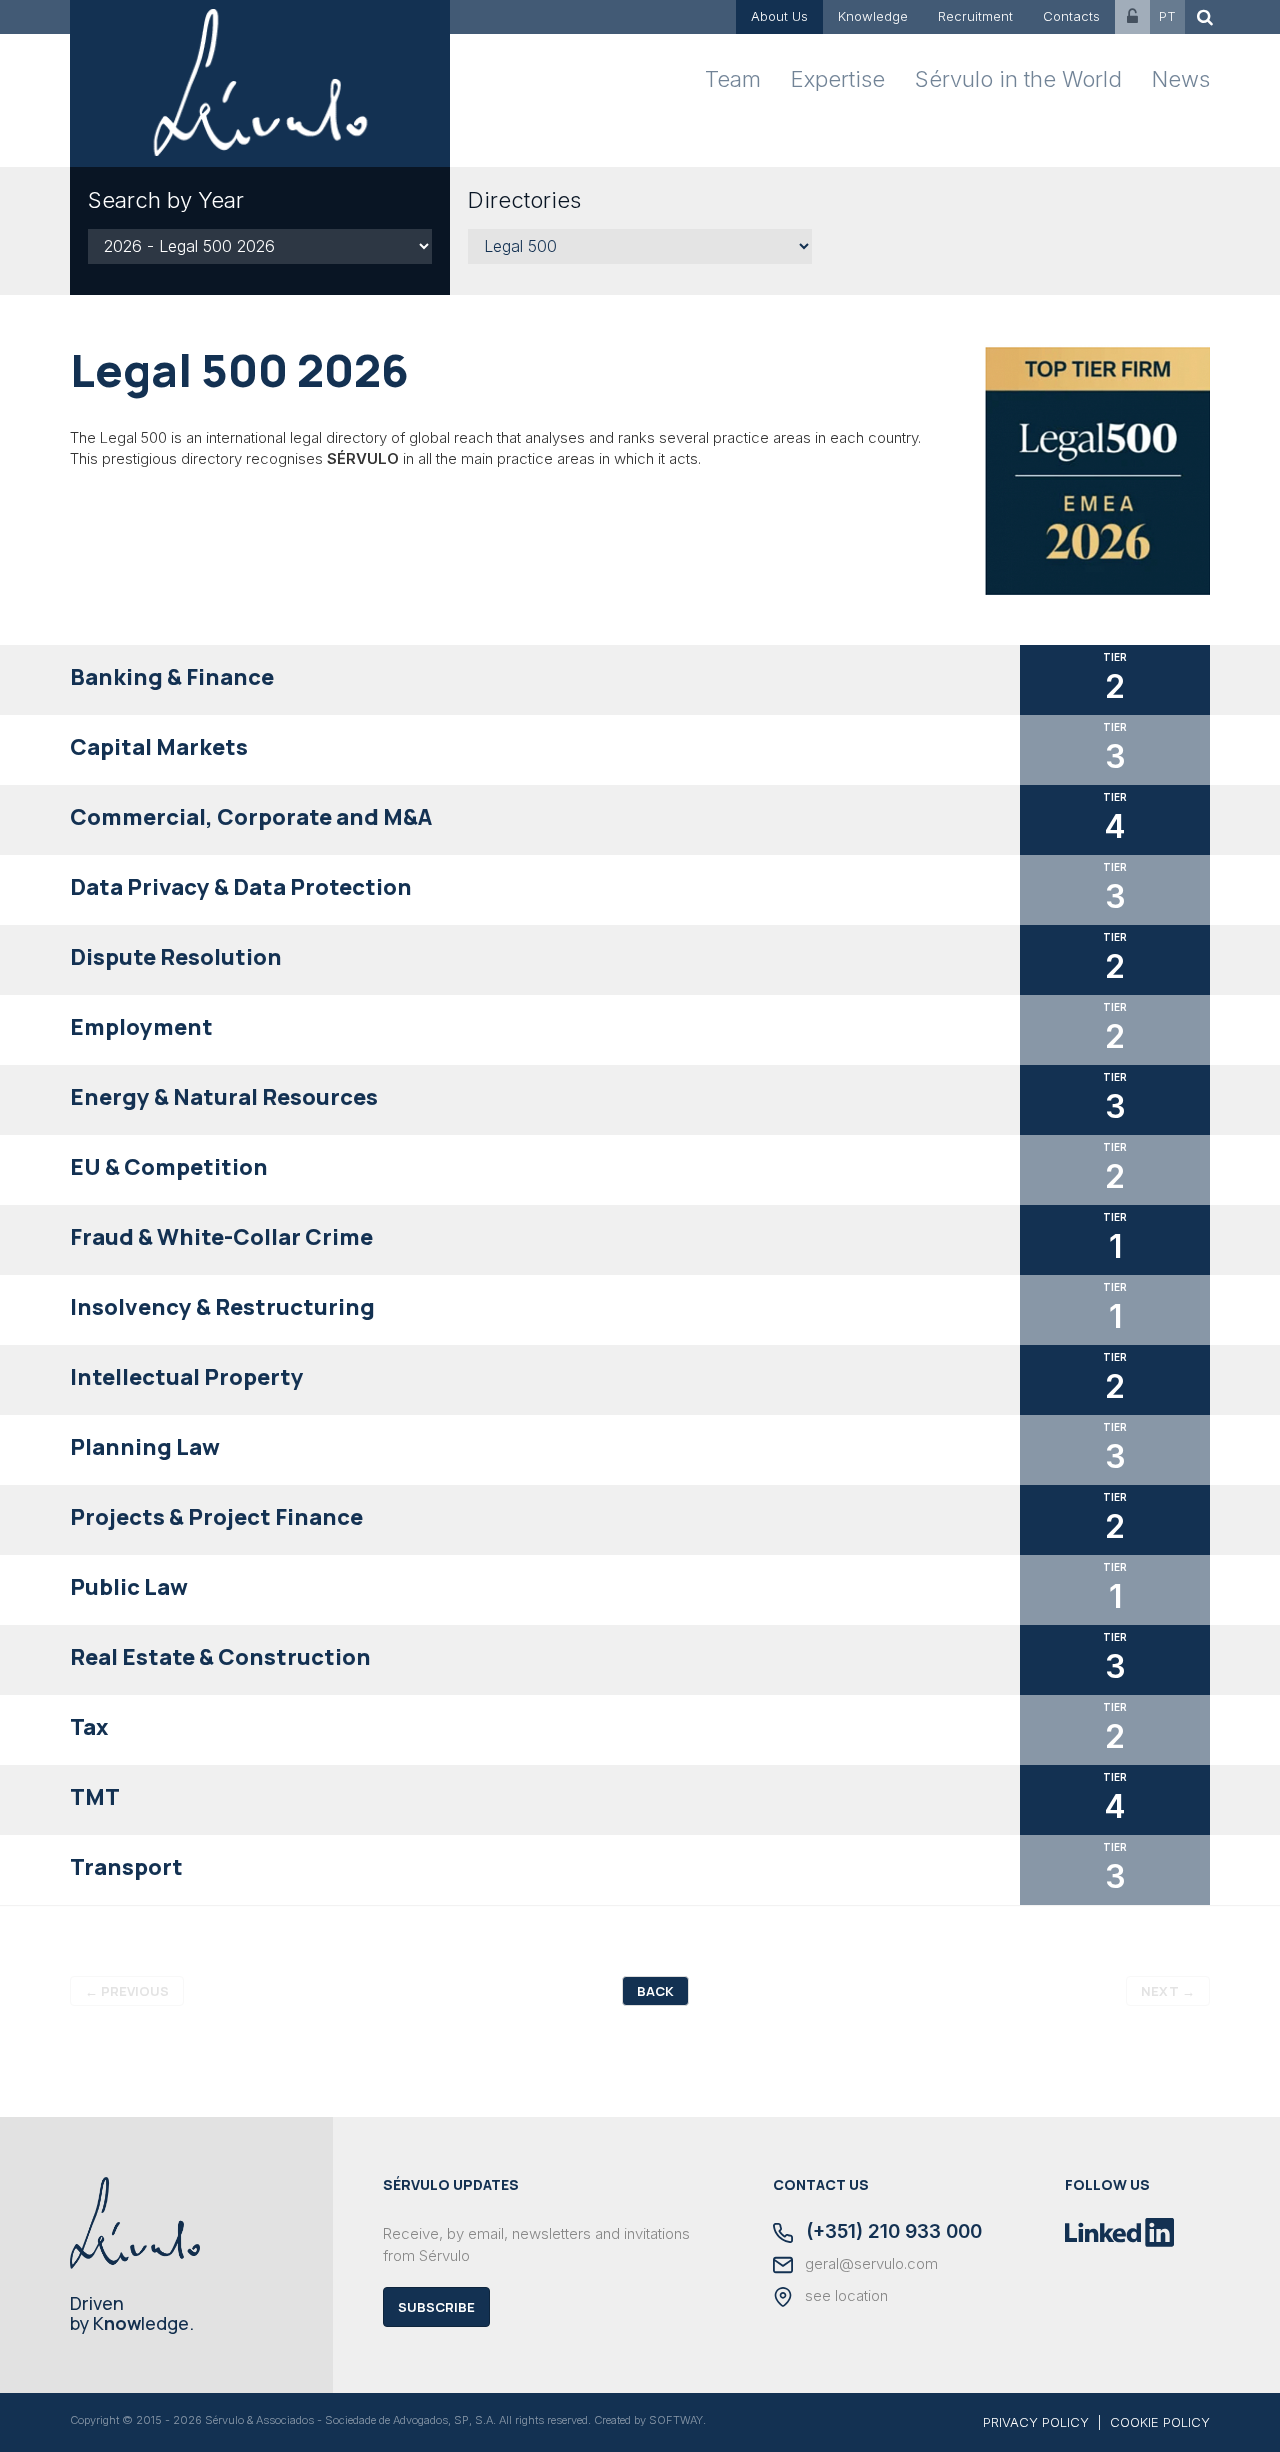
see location (844, 2296)
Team (733, 79)
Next (1168, 1991)
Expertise (838, 79)
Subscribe (436, 2307)
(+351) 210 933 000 (891, 2233)
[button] (640, 680)
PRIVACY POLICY (1036, 2422)
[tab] (640, 680)
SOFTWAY (676, 2420)
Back (655, 1991)
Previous (127, 1991)
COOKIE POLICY (1160, 2422)
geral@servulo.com (869, 2264)
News (1181, 79)
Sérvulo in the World (1018, 79)
